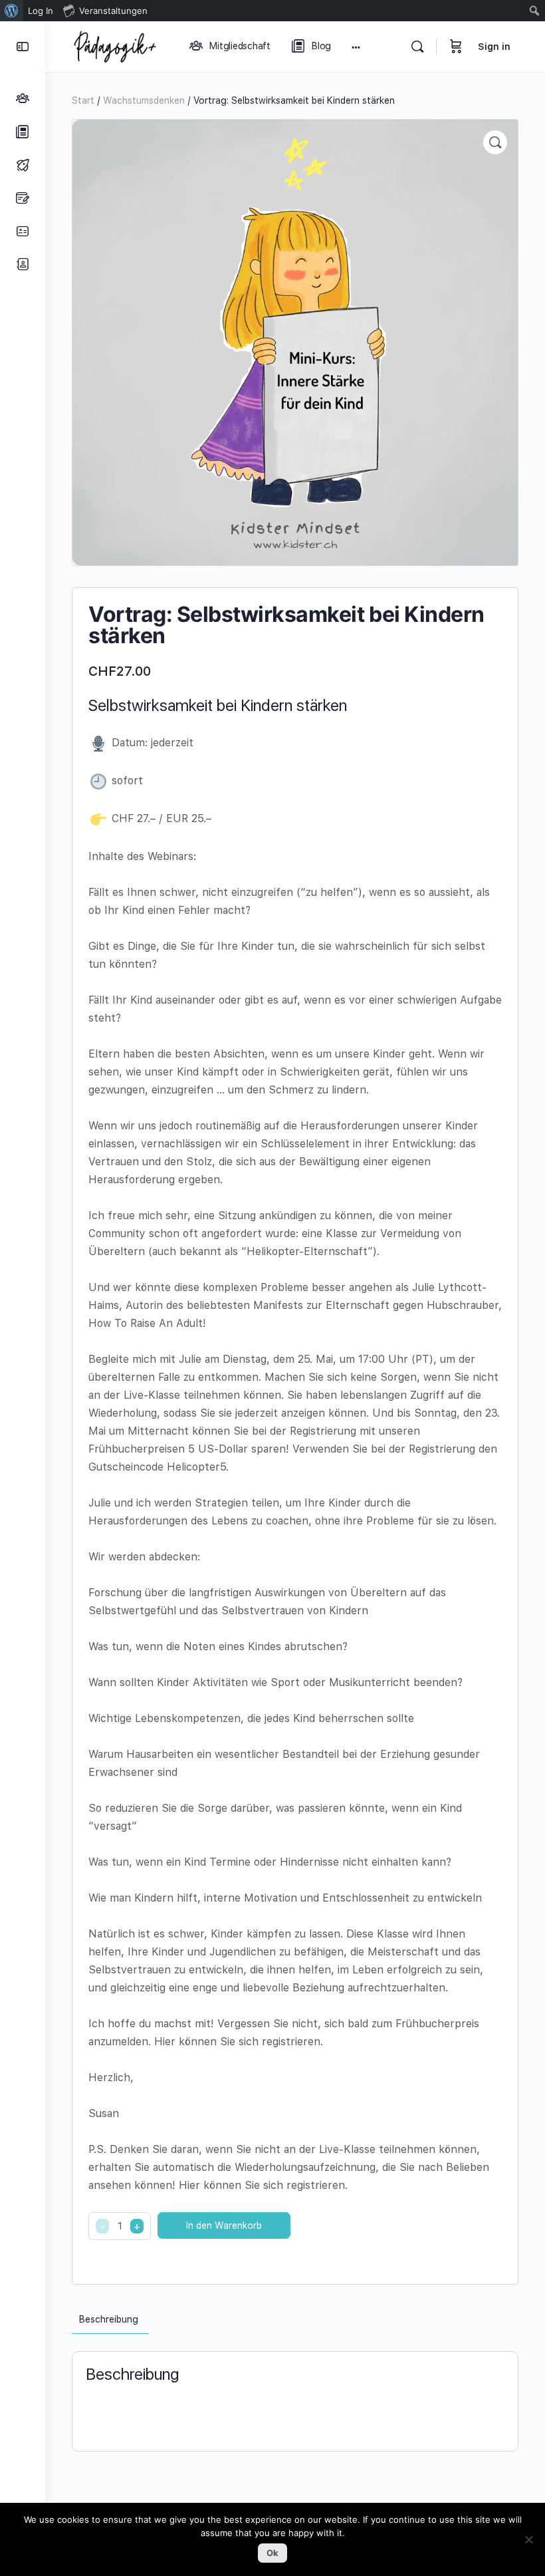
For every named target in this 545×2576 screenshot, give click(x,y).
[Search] (417, 47)
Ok (272, 2553)
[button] (495, 142)
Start (83, 100)
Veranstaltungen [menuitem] (113, 11)
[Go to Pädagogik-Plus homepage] (115, 45)
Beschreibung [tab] (109, 2319)
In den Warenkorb (224, 2225)
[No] (528, 2539)
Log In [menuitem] (41, 11)
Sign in (494, 47)
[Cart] (456, 47)
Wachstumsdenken (144, 100)
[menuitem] (12, 11)
